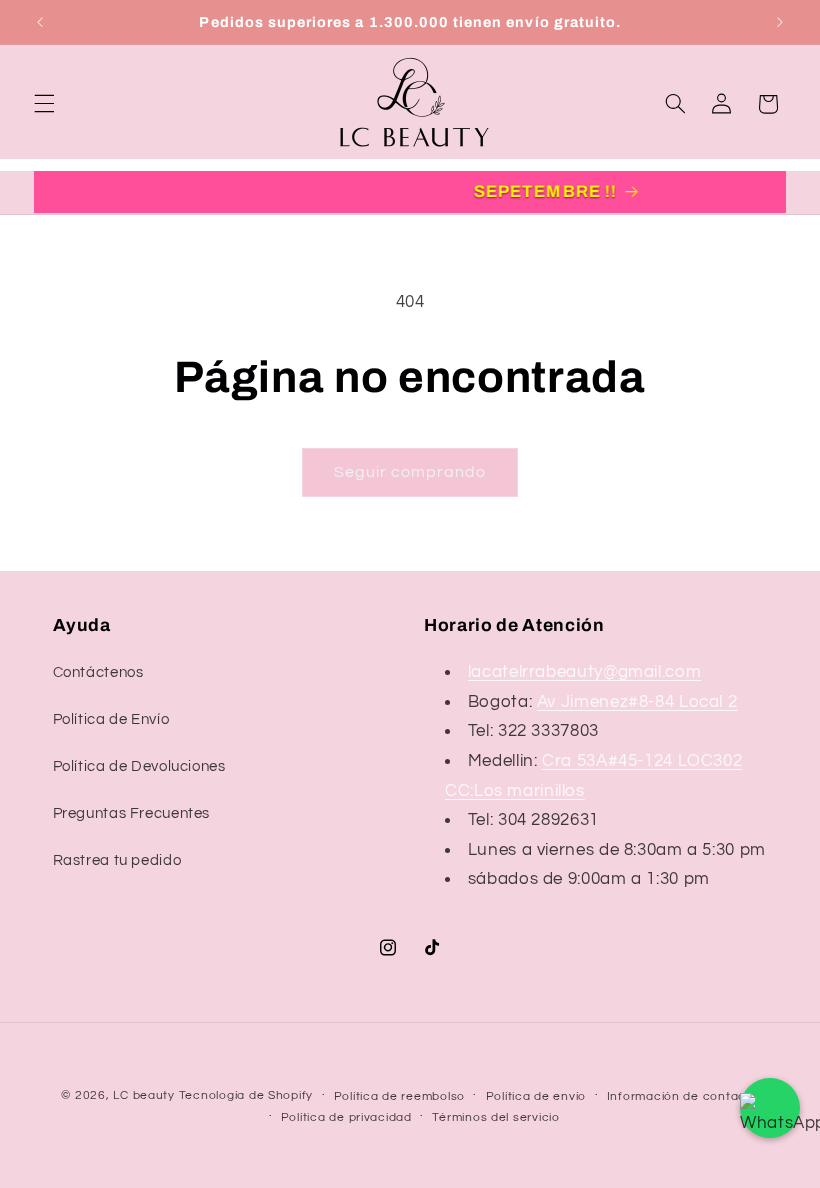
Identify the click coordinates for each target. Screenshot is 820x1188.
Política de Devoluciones (139, 766)
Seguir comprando (410, 472)
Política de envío (536, 1096)
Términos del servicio (495, 1117)
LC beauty (144, 1095)
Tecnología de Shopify (246, 1095)
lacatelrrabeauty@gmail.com (584, 672)
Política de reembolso (399, 1096)
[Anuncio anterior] (40, 22)
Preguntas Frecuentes (132, 813)
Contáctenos (98, 672)
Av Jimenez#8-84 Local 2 (637, 702)
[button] (44, 104)
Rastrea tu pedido (117, 860)
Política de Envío (111, 719)
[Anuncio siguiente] (780, 22)
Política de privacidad (346, 1117)
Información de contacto (683, 1096)
